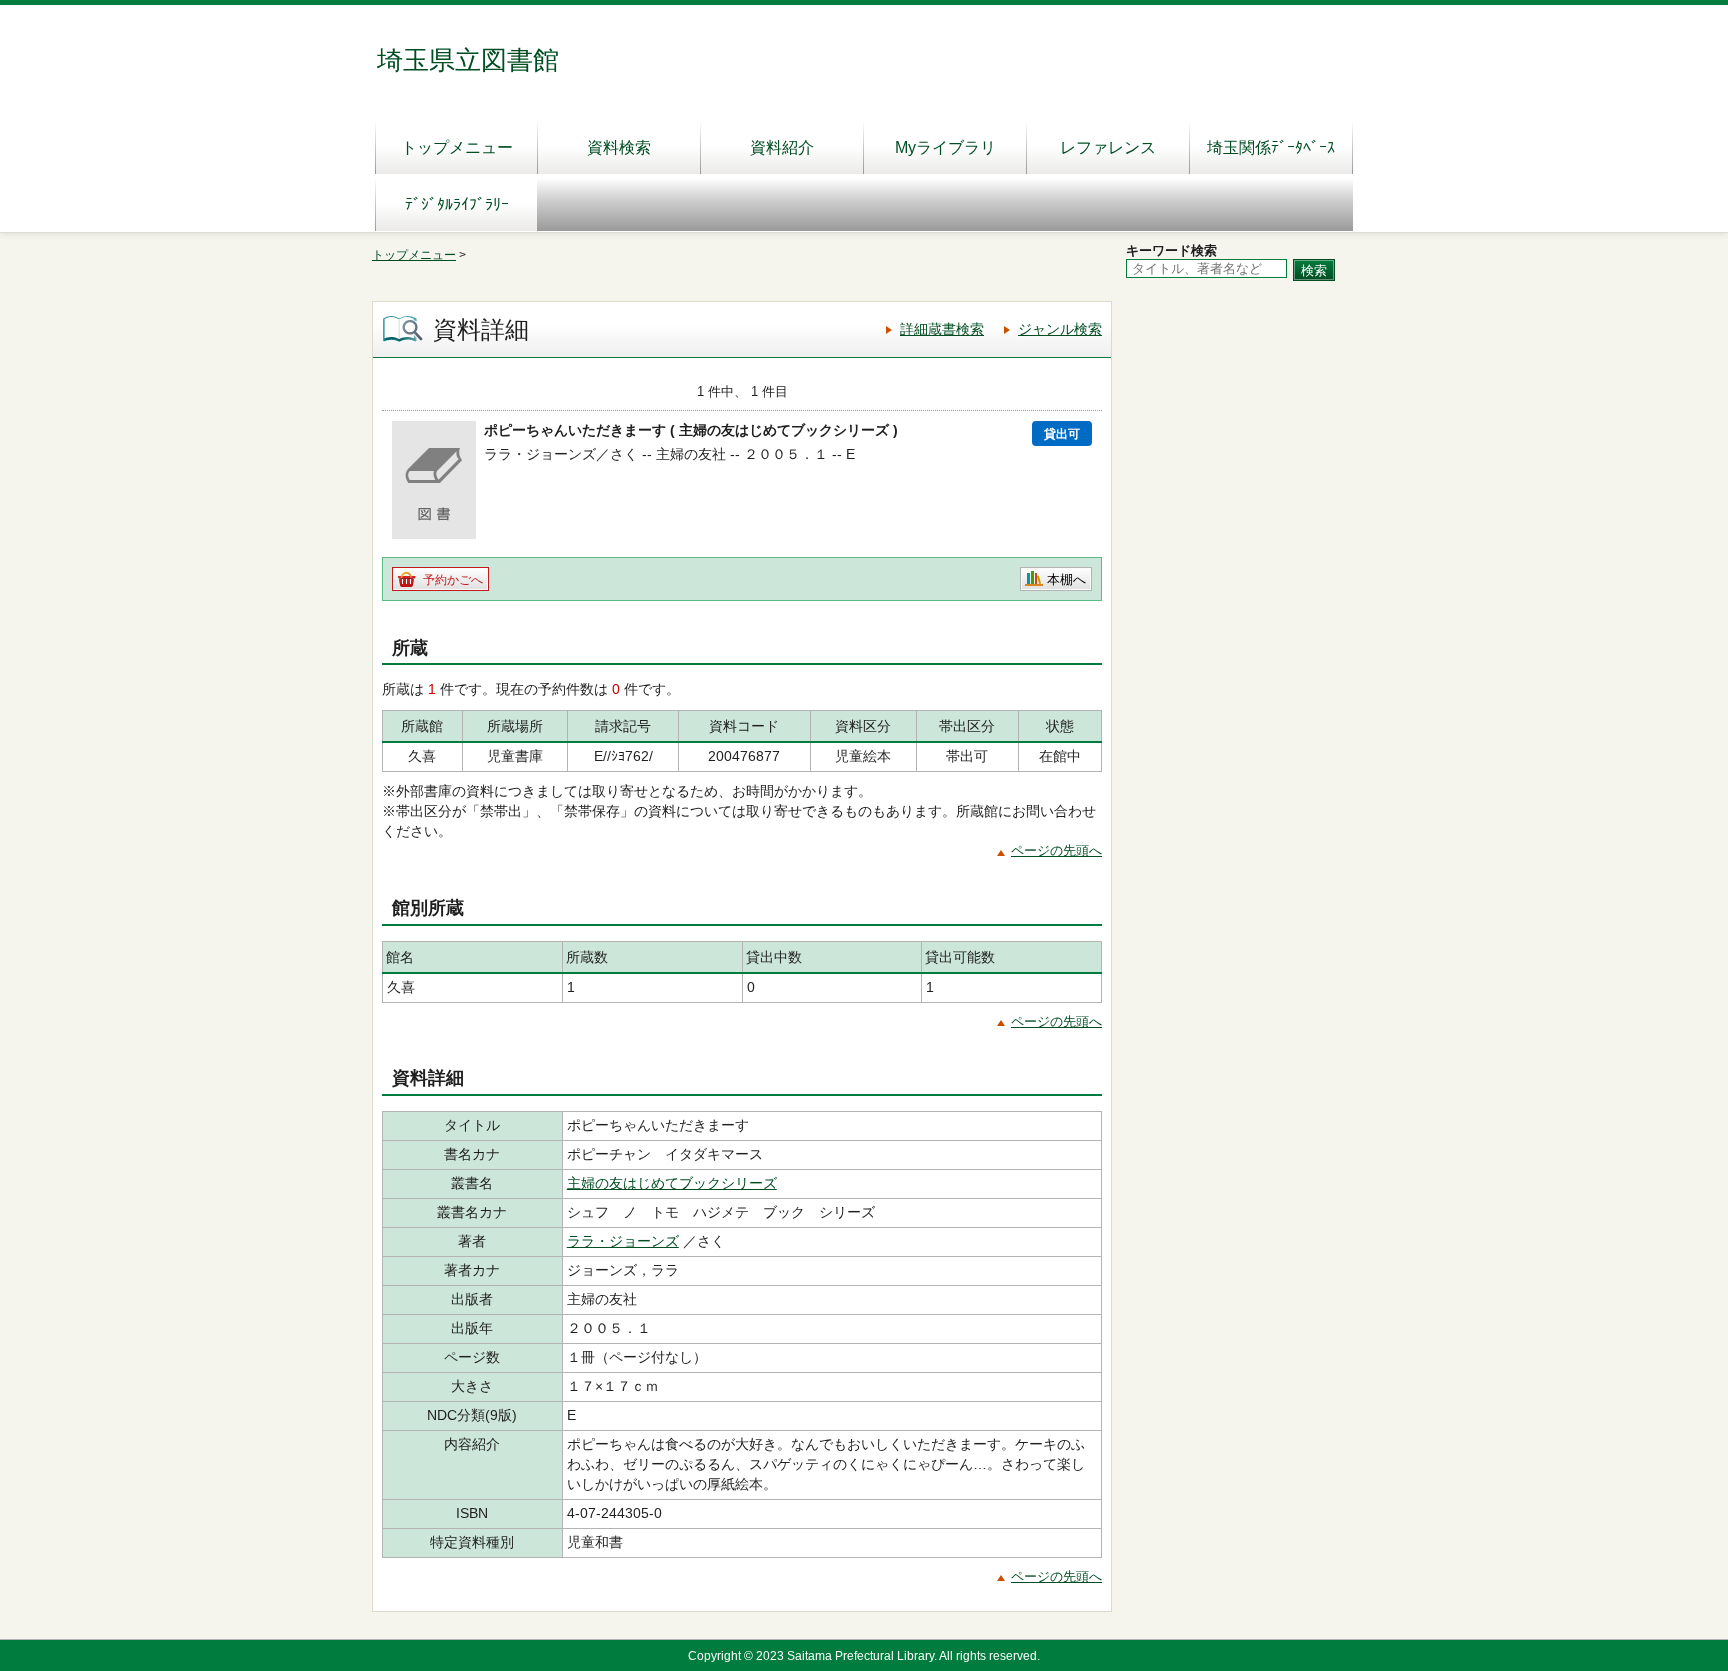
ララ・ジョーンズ (623, 1241)
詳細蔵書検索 (942, 329)
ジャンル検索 (1060, 329)
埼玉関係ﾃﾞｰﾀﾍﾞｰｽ (1271, 147)
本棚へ (1066, 579)
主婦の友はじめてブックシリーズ (672, 1183)
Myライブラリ (945, 147)
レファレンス (1108, 147)
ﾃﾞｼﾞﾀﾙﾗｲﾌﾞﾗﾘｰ (457, 204)
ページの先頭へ (1056, 850)
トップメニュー (457, 147)
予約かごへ (453, 580)
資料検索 (619, 147)
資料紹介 (782, 147)
